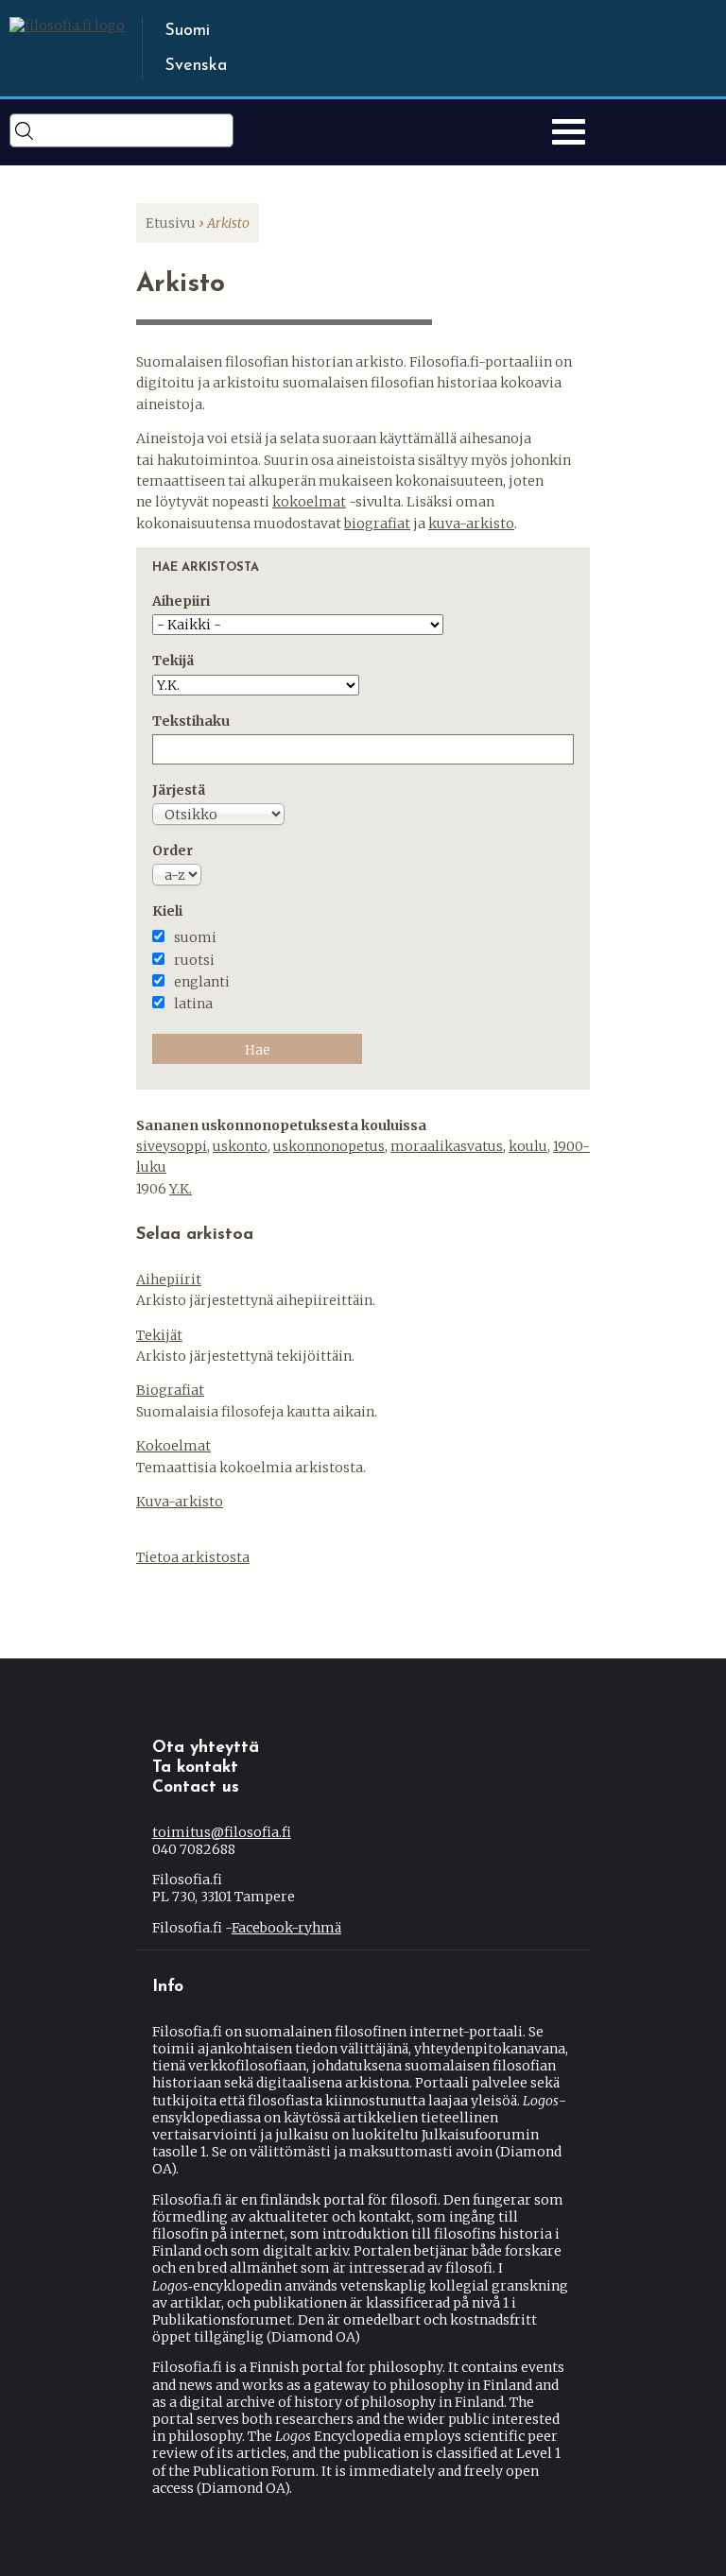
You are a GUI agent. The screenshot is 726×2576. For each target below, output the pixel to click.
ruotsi (194, 960)
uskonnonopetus (329, 1146)
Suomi (187, 31)
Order (173, 850)
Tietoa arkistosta (193, 1557)
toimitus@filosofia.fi (222, 1832)
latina (193, 1004)
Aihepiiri (181, 601)
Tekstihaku (191, 721)
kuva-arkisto (471, 524)
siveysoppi (172, 1146)
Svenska (196, 66)
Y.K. (181, 1189)
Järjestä (179, 790)
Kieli (167, 911)
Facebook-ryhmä (286, 1928)
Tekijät (159, 1335)
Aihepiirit (169, 1279)
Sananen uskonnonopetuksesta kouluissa (281, 1125)
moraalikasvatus (447, 1146)
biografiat (377, 524)
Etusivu (171, 223)
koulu (528, 1146)
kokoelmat (309, 502)
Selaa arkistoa (195, 1235)
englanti (202, 982)
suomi (195, 937)
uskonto (240, 1146)
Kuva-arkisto (180, 1502)
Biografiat (170, 1390)
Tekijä (173, 661)
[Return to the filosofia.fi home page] (67, 26)
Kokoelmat (173, 1446)
